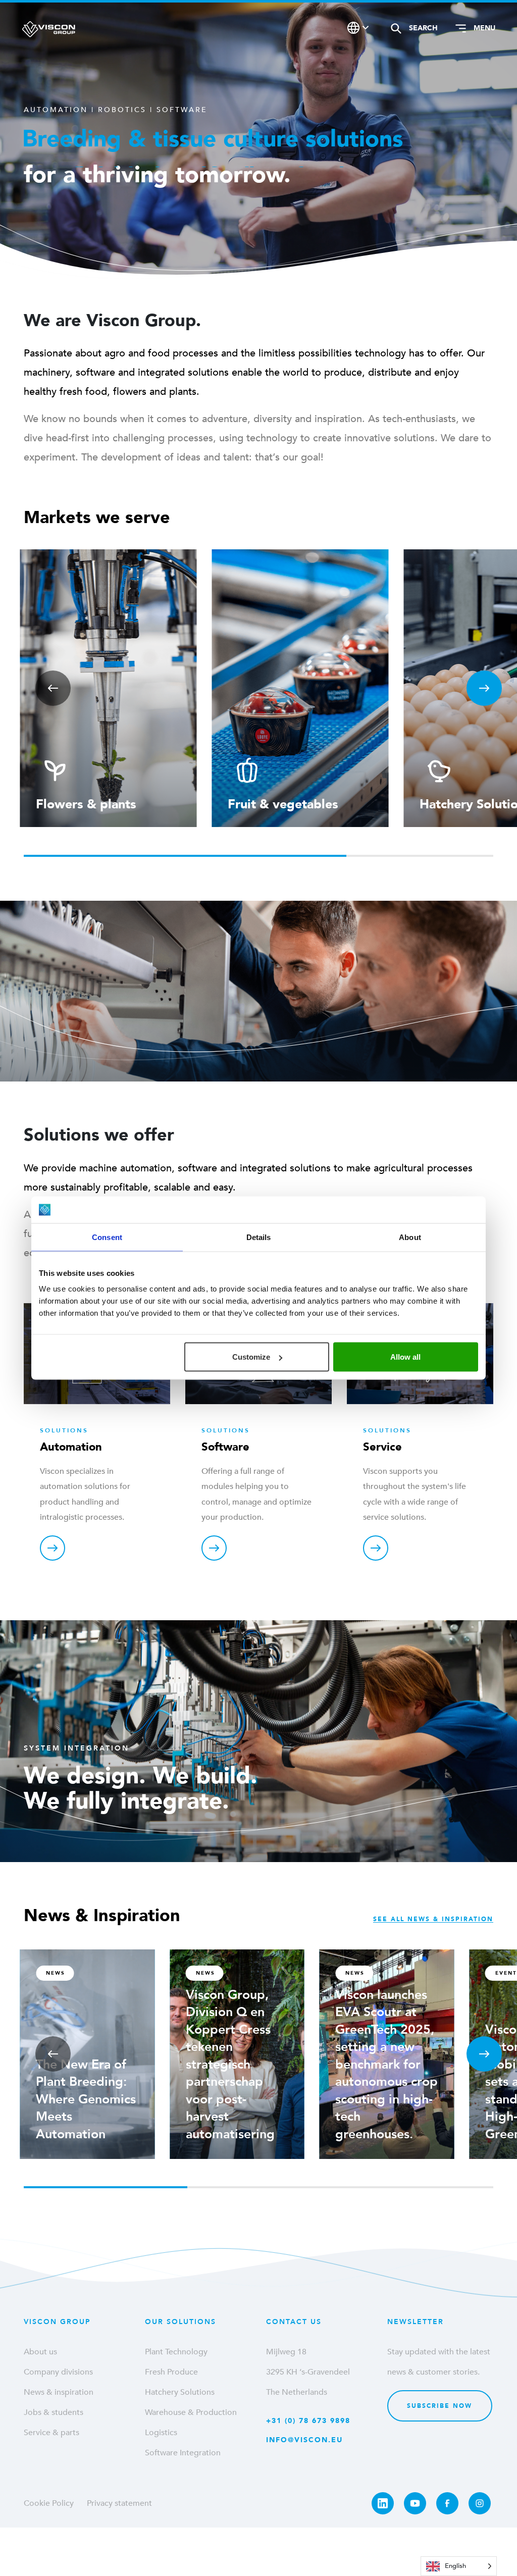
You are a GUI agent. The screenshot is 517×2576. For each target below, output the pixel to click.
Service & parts (51, 2433)
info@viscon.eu (304, 2440)
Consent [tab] (107, 1237)
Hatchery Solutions (180, 2392)
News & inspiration (59, 2392)
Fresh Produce (171, 2372)
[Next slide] (484, 688)
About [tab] (410, 1237)
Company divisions (58, 2372)
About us (40, 2352)
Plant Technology (176, 2352)
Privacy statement (119, 2503)
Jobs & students (54, 2412)
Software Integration (183, 2453)
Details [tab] (259, 1237)
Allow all (405, 1357)
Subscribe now (440, 2406)
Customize (251, 1357)
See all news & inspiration (433, 1919)
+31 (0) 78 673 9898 (308, 2421)
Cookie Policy (49, 2503)
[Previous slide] (53, 688)
